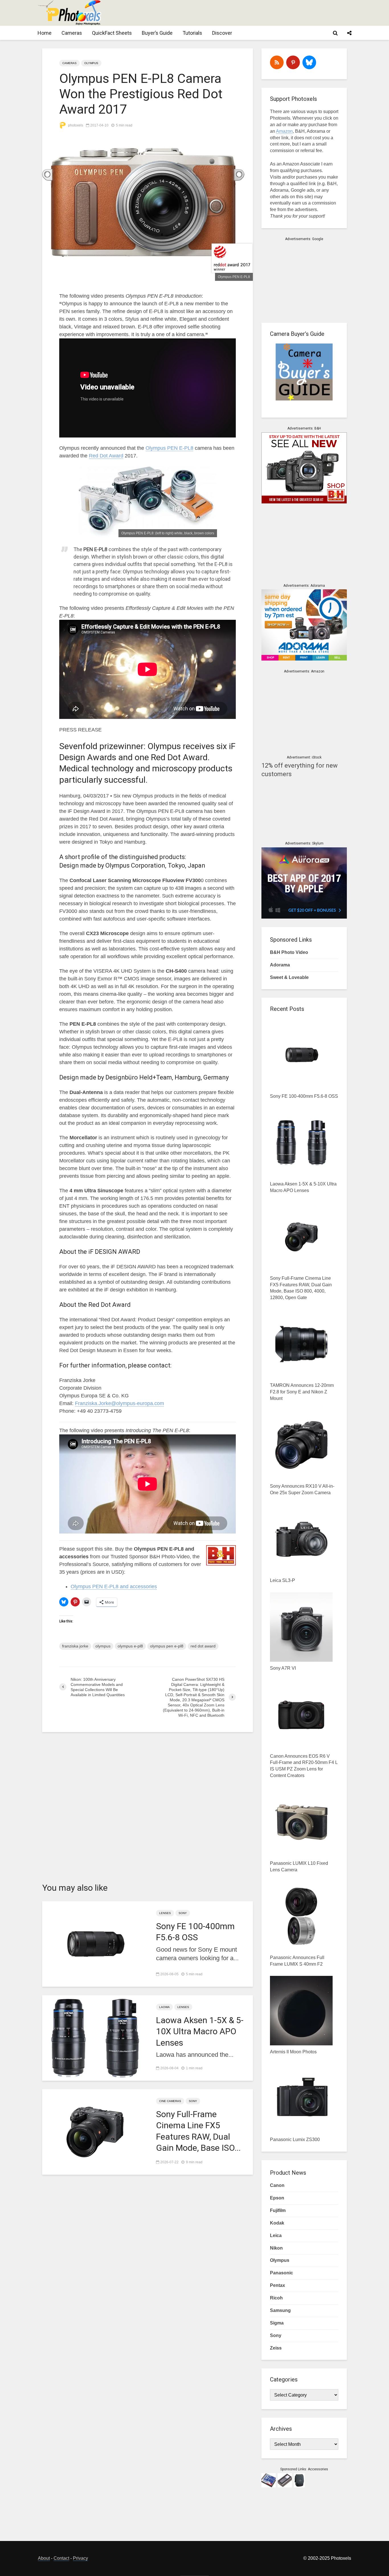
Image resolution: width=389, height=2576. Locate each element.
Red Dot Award (106, 456)
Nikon (276, 2248)
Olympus (91, 63)
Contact (61, 2558)
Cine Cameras (170, 2101)
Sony (183, 1913)
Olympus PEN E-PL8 (169, 448)
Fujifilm (278, 2210)
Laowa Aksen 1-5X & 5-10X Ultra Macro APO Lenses (200, 2031)
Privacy (80, 2558)
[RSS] (277, 62)
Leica (276, 2235)
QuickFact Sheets (112, 33)
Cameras (72, 33)
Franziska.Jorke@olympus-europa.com (119, 1403)
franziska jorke (75, 1646)
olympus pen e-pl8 (167, 1646)
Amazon (284, 131)
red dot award (203, 1646)
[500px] (309, 62)
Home (45, 33)
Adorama (280, 965)
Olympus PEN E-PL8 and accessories (114, 1587)
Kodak (277, 2223)
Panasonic (281, 2273)
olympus (103, 1646)
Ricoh (276, 2298)
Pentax (278, 2285)
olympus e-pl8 (130, 1646)
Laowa (164, 2007)
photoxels (75, 125)
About (44, 2558)
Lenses (165, 1913)
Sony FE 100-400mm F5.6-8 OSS (195, 1932)
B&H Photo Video (289, 952)
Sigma (277, 2323)
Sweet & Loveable (289, 977)
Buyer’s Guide (157, 33)
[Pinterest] (293, 62)
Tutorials (192, 33)
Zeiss (276, 2348)
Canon (277, 2185)
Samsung (280, 2310)
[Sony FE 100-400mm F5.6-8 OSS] (95, 1944)
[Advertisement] (247, 13)
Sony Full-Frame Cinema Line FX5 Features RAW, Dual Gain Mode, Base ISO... (198, 2131)
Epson (277, 2198)
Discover (222, 33)
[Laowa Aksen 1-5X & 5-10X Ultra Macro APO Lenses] (95, 2038)
